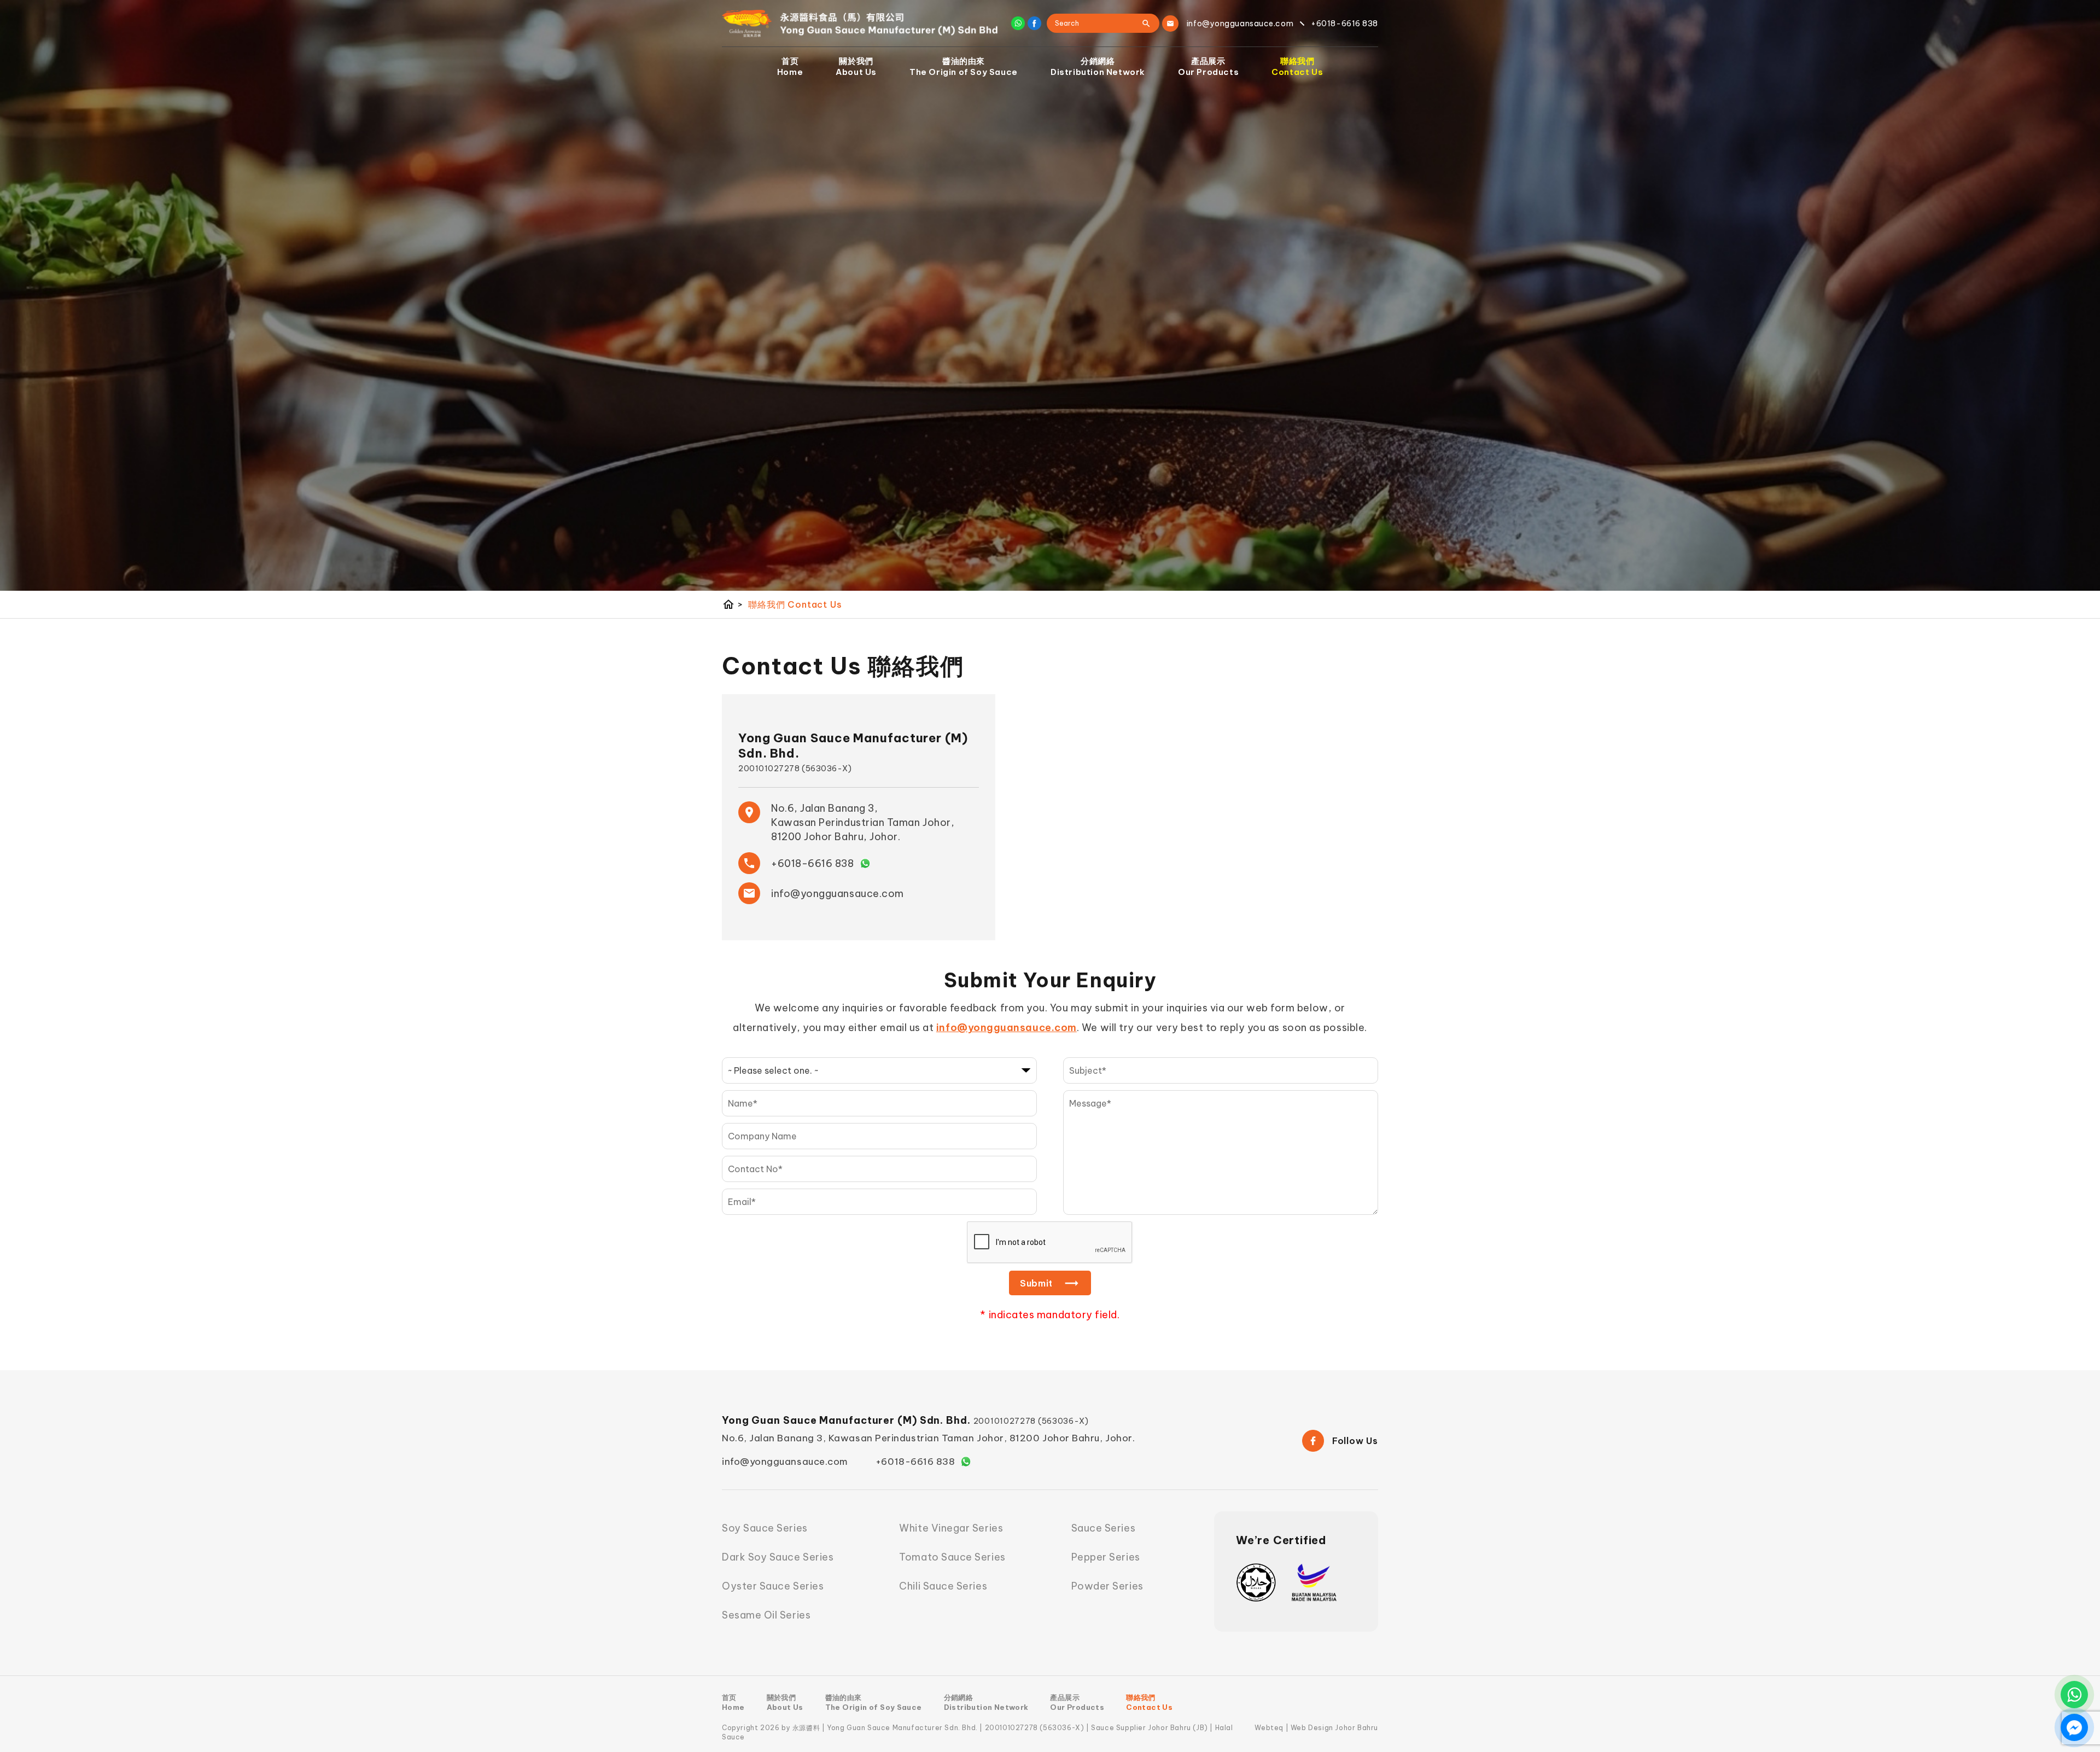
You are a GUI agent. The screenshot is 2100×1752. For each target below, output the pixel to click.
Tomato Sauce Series (952, 1557)
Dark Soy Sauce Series (778, 1557)
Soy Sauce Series (765, 1528)
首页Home (790, 66)
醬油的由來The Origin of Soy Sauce (964, 66)
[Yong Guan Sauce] (860, 24)
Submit (1036, 1283)
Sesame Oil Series (766, 1615)
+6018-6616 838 (813, 863)
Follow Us (1355, 1441)
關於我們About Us (856, 66)
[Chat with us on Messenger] (2074, 1727)
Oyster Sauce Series (773, 1586)
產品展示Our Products (1208, 66)
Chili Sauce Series (943, 1586)
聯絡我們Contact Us (1297, 66)
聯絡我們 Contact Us (795, 604)
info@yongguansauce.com (838, 894)
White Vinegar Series (951, 1528)
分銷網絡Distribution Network (1098, 66)
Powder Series (1107, 1586)
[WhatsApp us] (2074, 1695)
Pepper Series (1106, 1557)
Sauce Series (1103, 1528)
